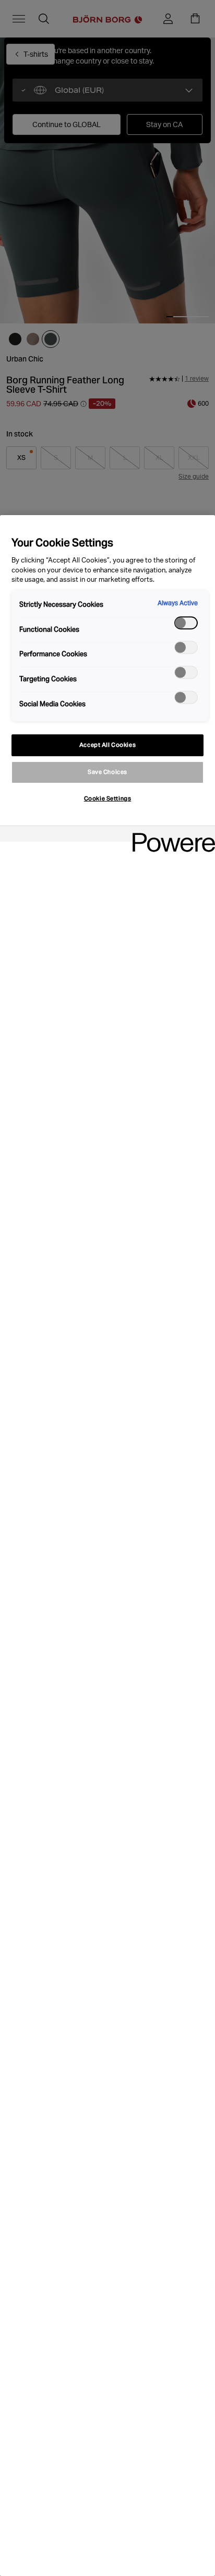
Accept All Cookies (107, 745)
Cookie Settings (108, 798)
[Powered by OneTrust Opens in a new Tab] (170, 835)
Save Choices (107, 772)
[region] (107, 1546)
